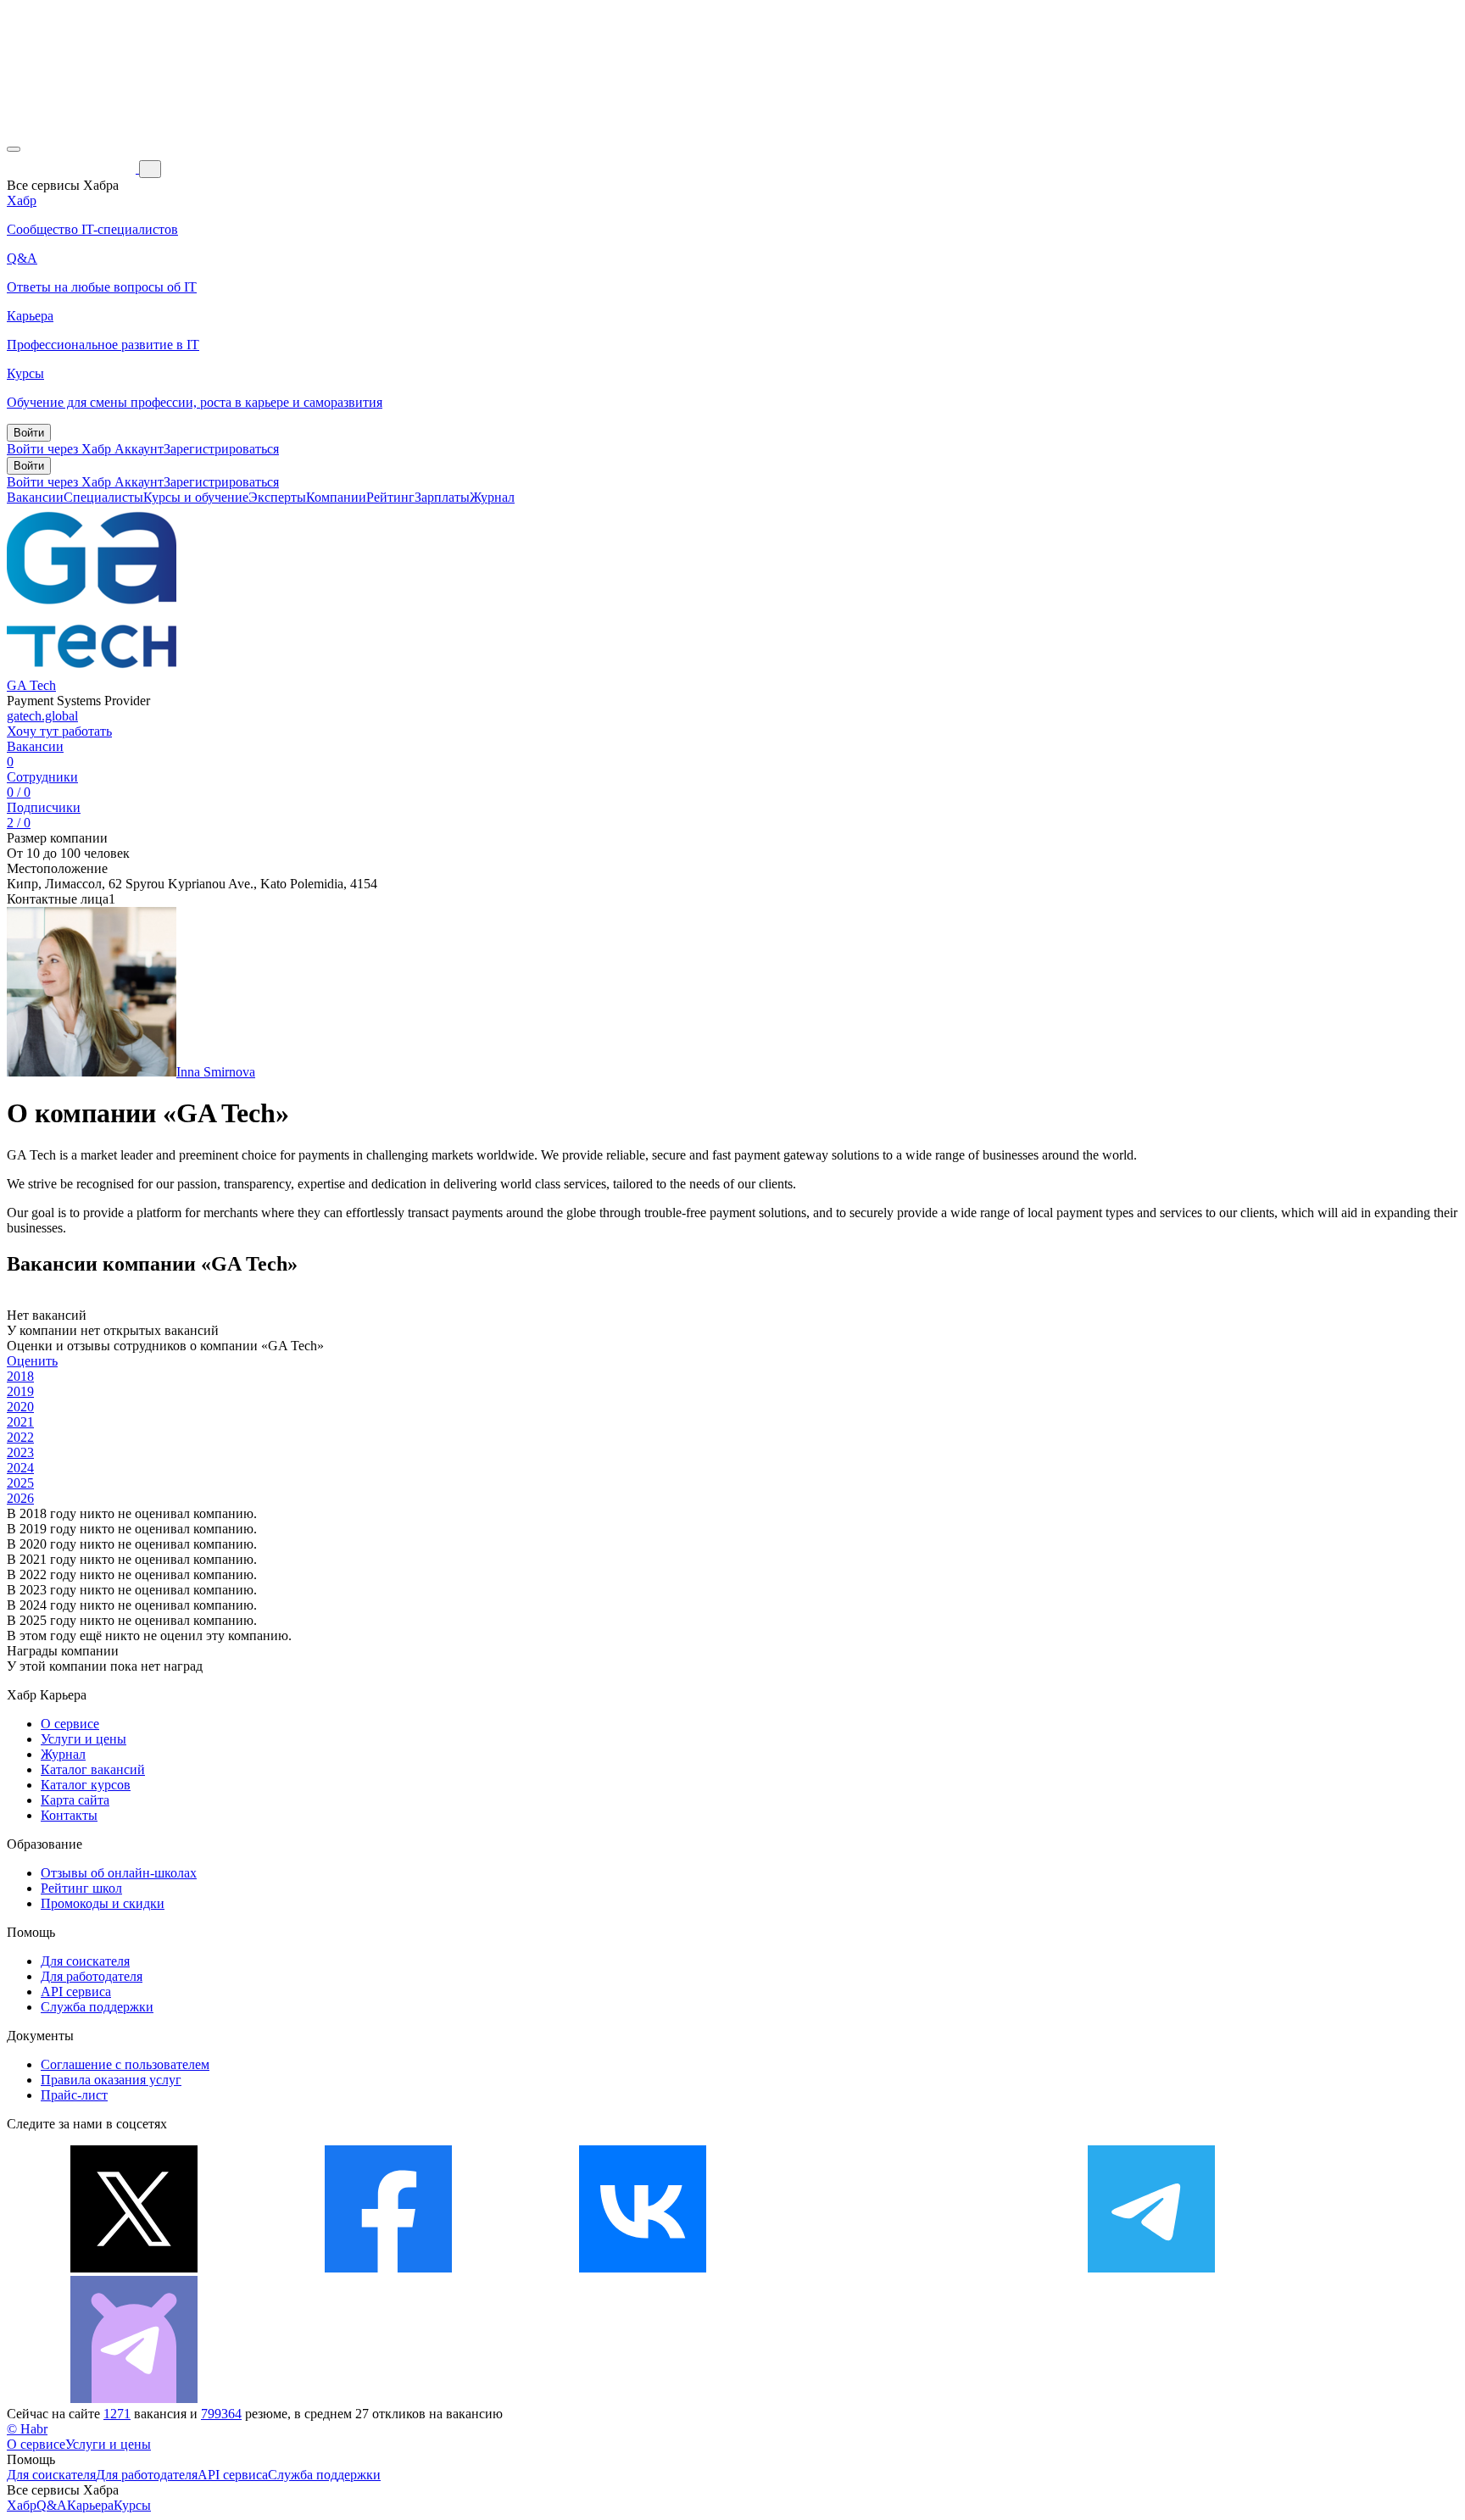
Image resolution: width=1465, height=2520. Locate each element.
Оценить (32, 1361)
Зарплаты (442, 497)
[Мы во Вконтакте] (643, 2268)
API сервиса (76, 1992)
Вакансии (35, 497)
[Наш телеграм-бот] (134, 2398)
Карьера (90, 2505)
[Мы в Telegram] (1151, 2268)
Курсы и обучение (196, 497)
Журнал (492, 497)
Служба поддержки (97, 2007)
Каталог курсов (86, 1785)
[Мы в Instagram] (897, 2268)
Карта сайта (75, 1800)
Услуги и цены (84, 1739)
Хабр (22, 2505)
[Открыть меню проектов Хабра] (14, 149)
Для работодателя (92, 1976)
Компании (336, 497)
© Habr (27, 2429)
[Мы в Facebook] (388, 2268)
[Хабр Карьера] (73, 168)
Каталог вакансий (93, 1769)
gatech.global (42, 716)
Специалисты (103, 497)
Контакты (69, 1815)
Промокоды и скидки (103, 1903)
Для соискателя (85, 1961)
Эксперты (277, 497)
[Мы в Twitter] (134, 2268)
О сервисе (70, 1724)
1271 (117, 2414)
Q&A (52, 2505)
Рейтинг (390, 497)
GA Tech (31, 685)
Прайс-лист (74, 2095)
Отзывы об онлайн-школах (119, 1873)
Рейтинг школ (81, 1888)
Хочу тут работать (59, 731)
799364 (221, 2414)
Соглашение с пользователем (125, 2064)
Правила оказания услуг (111, 2080)
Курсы (132, 2505)
